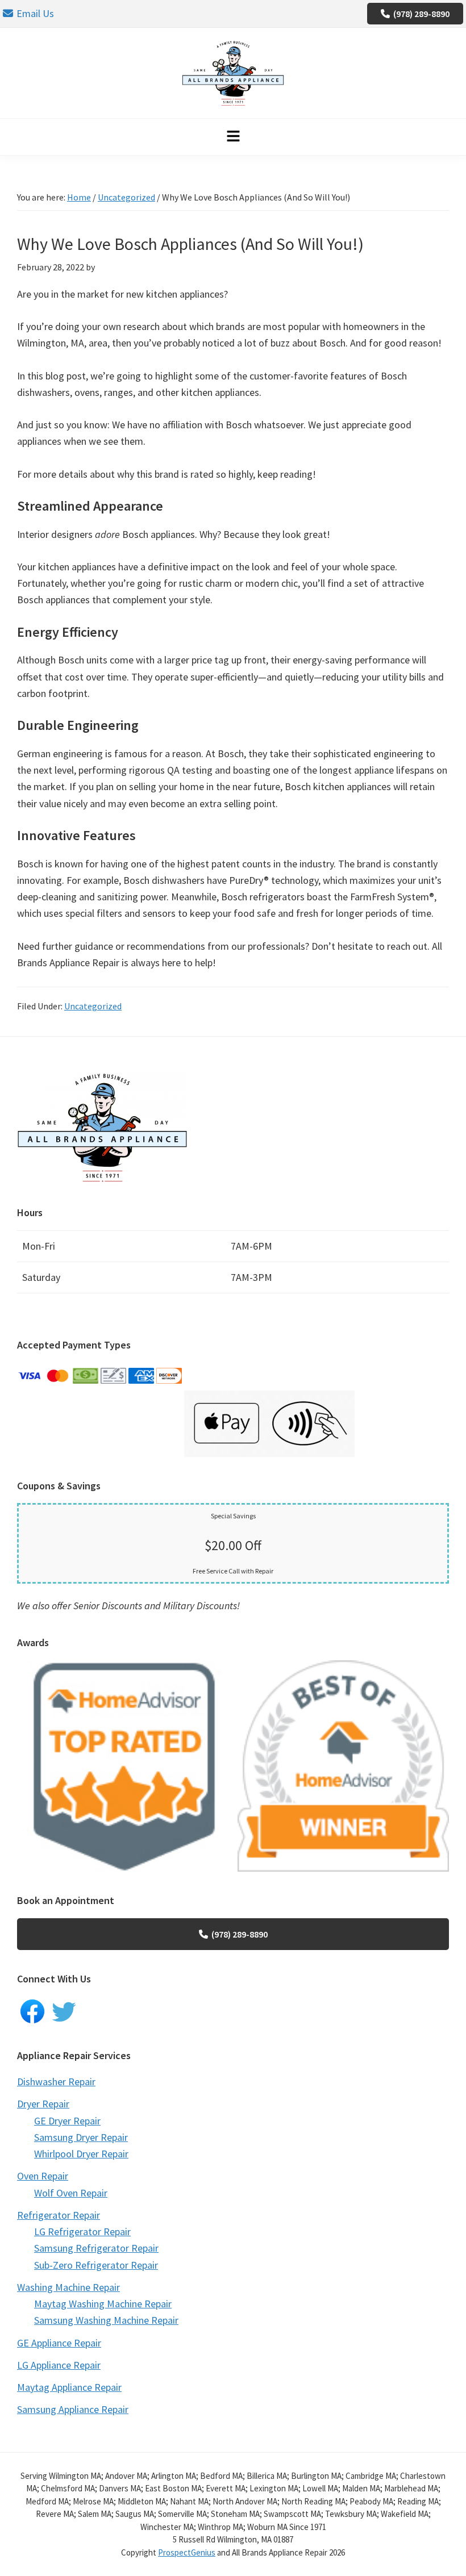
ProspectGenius (187, 2552)
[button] (233, 137)
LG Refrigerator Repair (82, 2231)
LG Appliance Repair (59, 2365)
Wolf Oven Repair (71, 2193)
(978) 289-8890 (421, 14)
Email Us (35, 13)
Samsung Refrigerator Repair (96, 2248)
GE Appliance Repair (59, 2343)
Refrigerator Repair (59, 2215)
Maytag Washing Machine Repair (103, 2304)
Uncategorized (93, 1006)
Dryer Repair (43, 2104)
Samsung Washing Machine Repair (106, 2320)
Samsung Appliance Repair (73, 2409)
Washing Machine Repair (68, 2287)
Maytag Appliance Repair (69, 2387)
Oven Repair (43, 2176)
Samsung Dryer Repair (81, 2137)
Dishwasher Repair (56, 2082)
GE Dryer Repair (67, 2121)
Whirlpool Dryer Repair (81, 2154)
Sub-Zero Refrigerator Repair (96, 2265)
